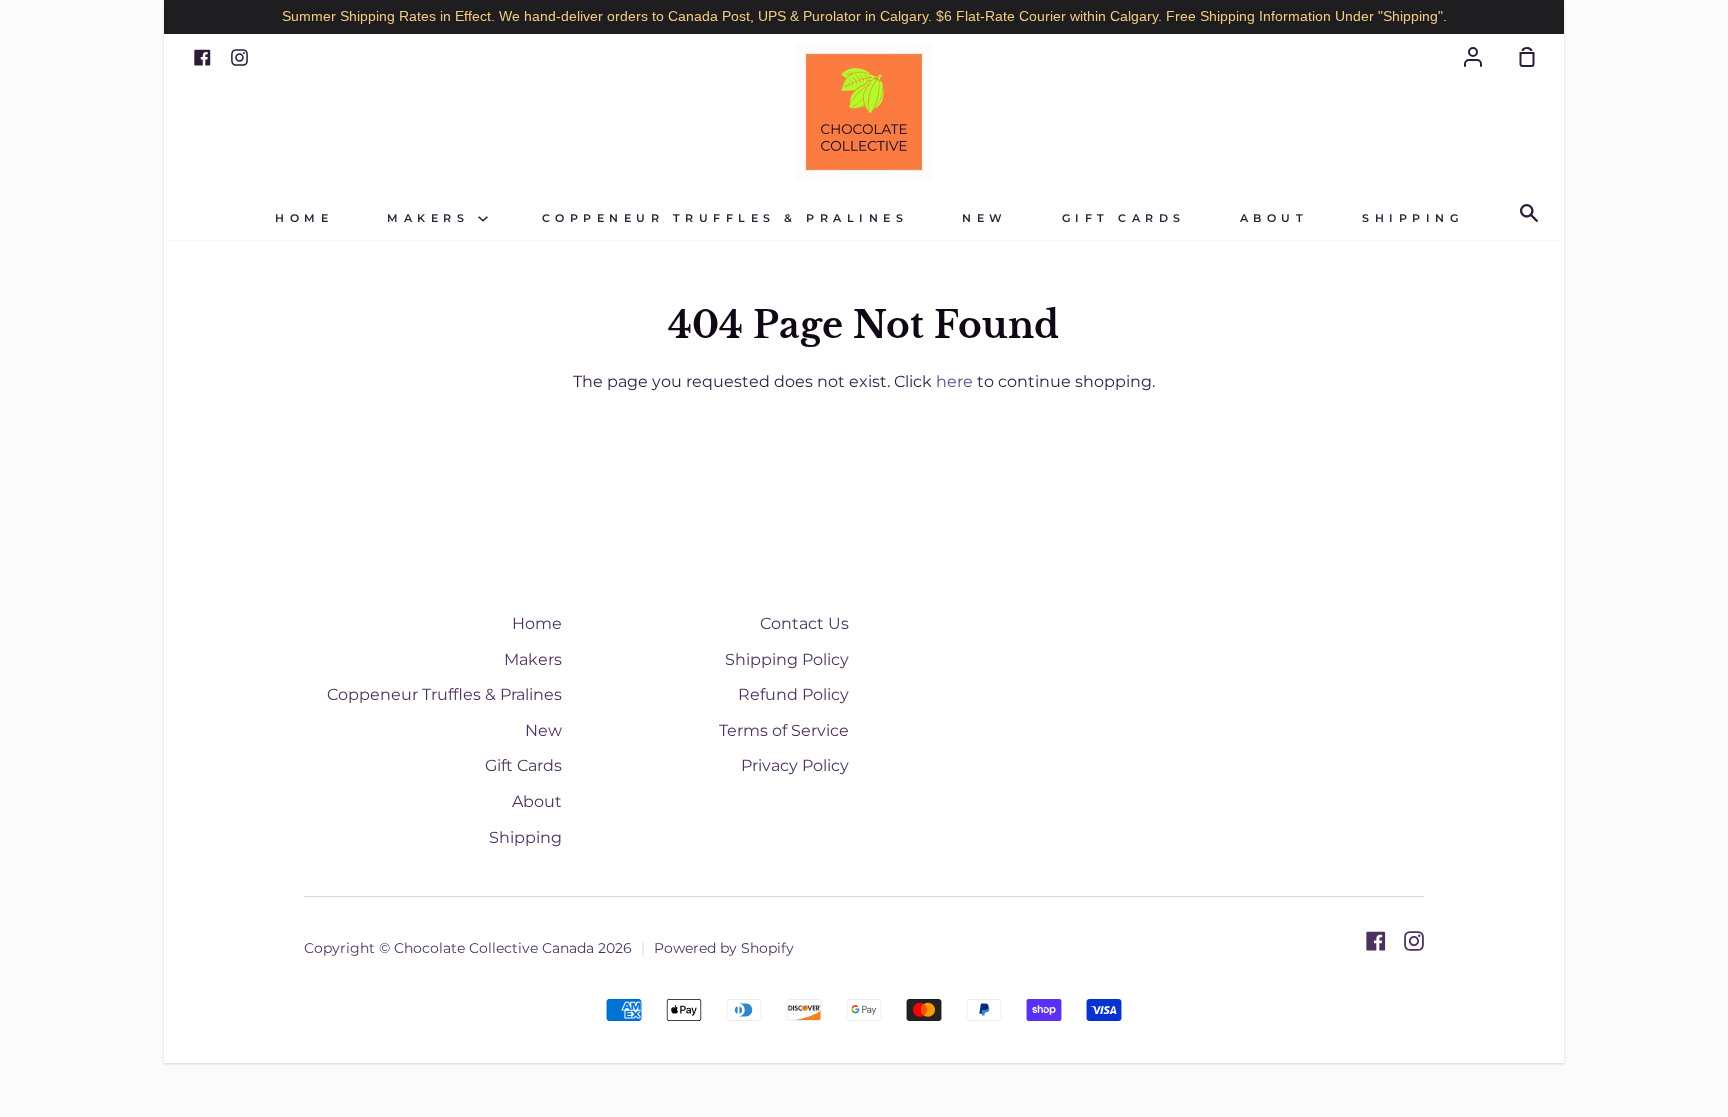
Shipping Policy (787, 659)
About (1274, 218)
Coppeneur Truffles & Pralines (725, 218)
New (985, 218)
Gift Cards (1124, 218)
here (954, 381)
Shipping (1412, 218)
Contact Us (804, 623)
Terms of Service (784, 730)
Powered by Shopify (724, 948)
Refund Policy (793, 694)
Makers (432, 218)
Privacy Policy (795, 765)
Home (304, 218)
